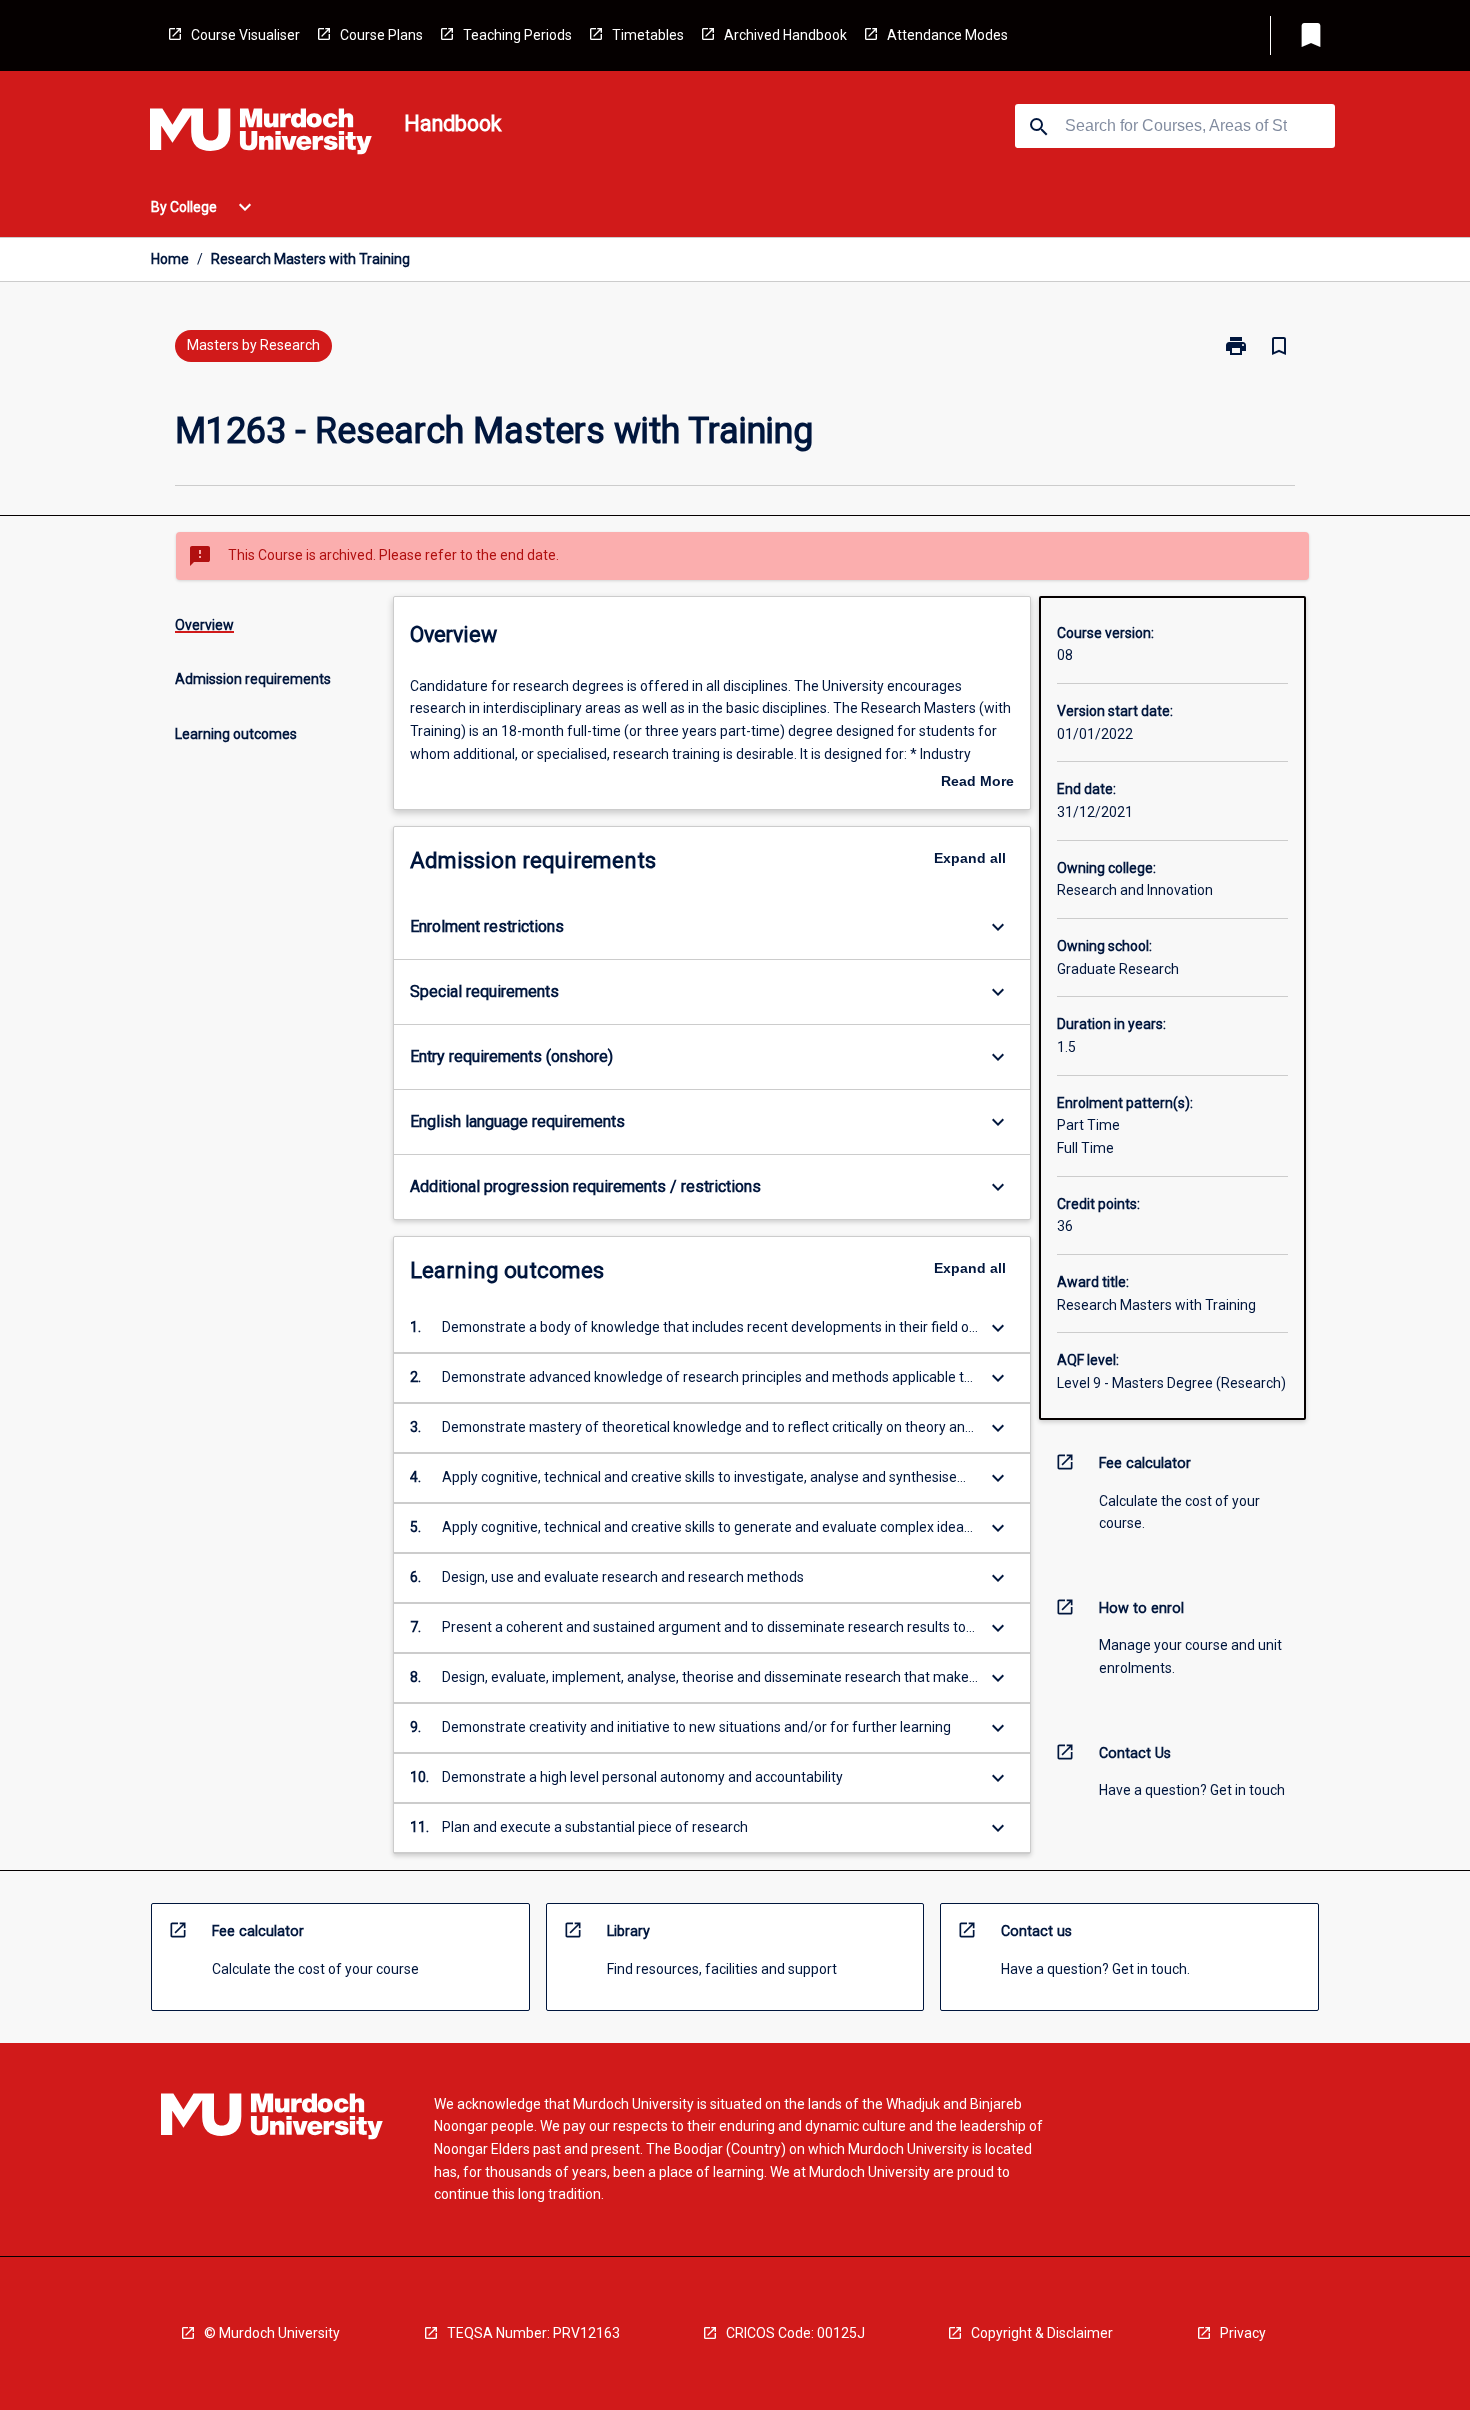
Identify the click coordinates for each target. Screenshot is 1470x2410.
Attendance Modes (947, 35)
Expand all (970, 858)
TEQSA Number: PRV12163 (533, 2333)
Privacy (1243, 2333)
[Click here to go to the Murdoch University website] (261, 135)
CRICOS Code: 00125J (795, 2333)
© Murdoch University (272, 2333)
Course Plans (381, 35)
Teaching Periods (517, 35)
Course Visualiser (245, 35)
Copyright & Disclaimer (1042, 2333)
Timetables (648, 35)
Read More (977, 783)
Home (170, 259)
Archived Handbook (785, 35)
